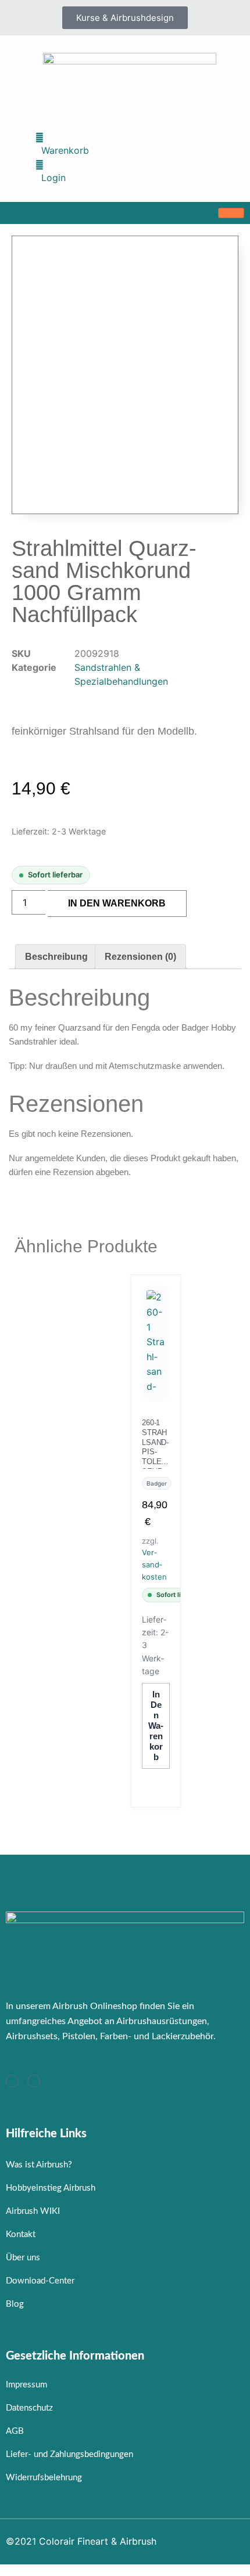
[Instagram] (12, 2081)
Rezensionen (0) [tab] (140, 957)
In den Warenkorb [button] (156, 1726)
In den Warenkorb (117, 903)
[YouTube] (34, 2081)
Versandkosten (154, 1565)
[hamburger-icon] (231, 213)
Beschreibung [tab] (56, 957)
